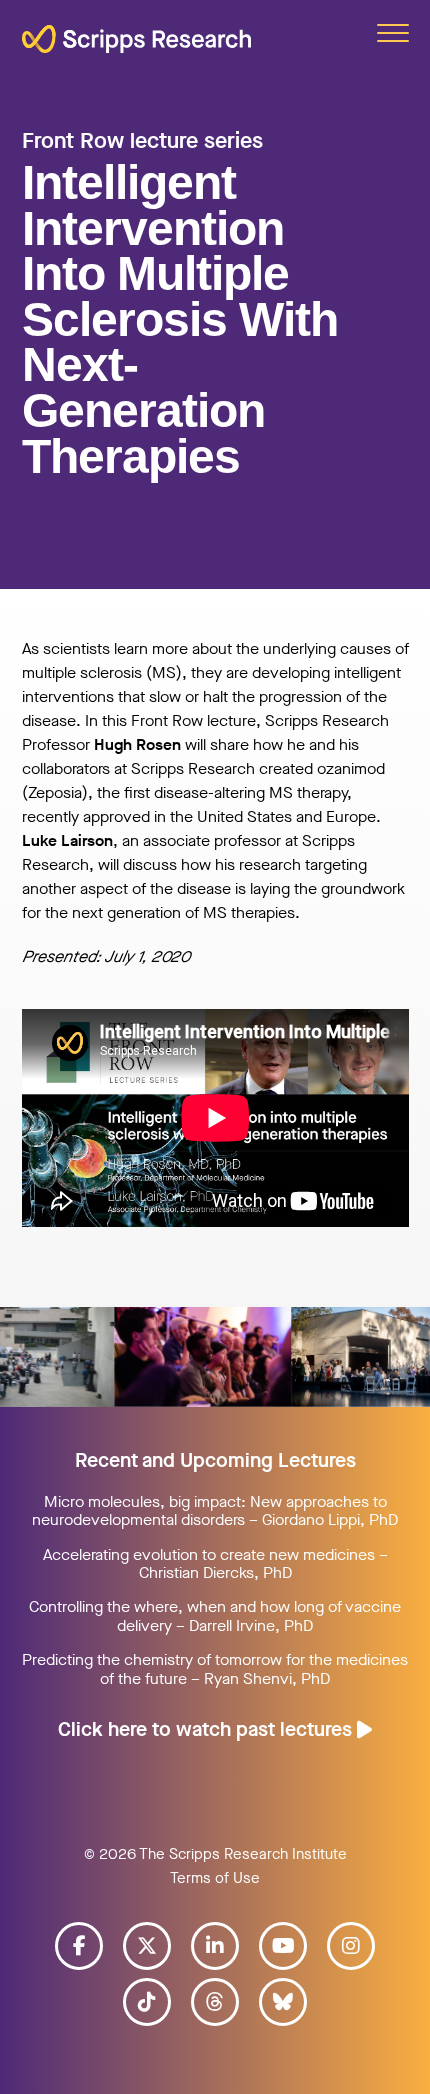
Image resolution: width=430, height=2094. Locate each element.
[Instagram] (351, 1946)
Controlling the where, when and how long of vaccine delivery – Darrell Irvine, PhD (215, 1615)
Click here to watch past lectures (207, 1729)
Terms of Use (215, 1878)
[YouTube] (283, 1946)
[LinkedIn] (215, 1946)
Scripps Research (136, 48)
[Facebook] (79, 1946)
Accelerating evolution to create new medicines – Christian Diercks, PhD (215, 1563)
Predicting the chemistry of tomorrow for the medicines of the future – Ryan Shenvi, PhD (215, 1668)
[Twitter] (147, 1946)
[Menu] (393, 32)
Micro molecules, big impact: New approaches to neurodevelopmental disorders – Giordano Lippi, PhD (215, 1510)
